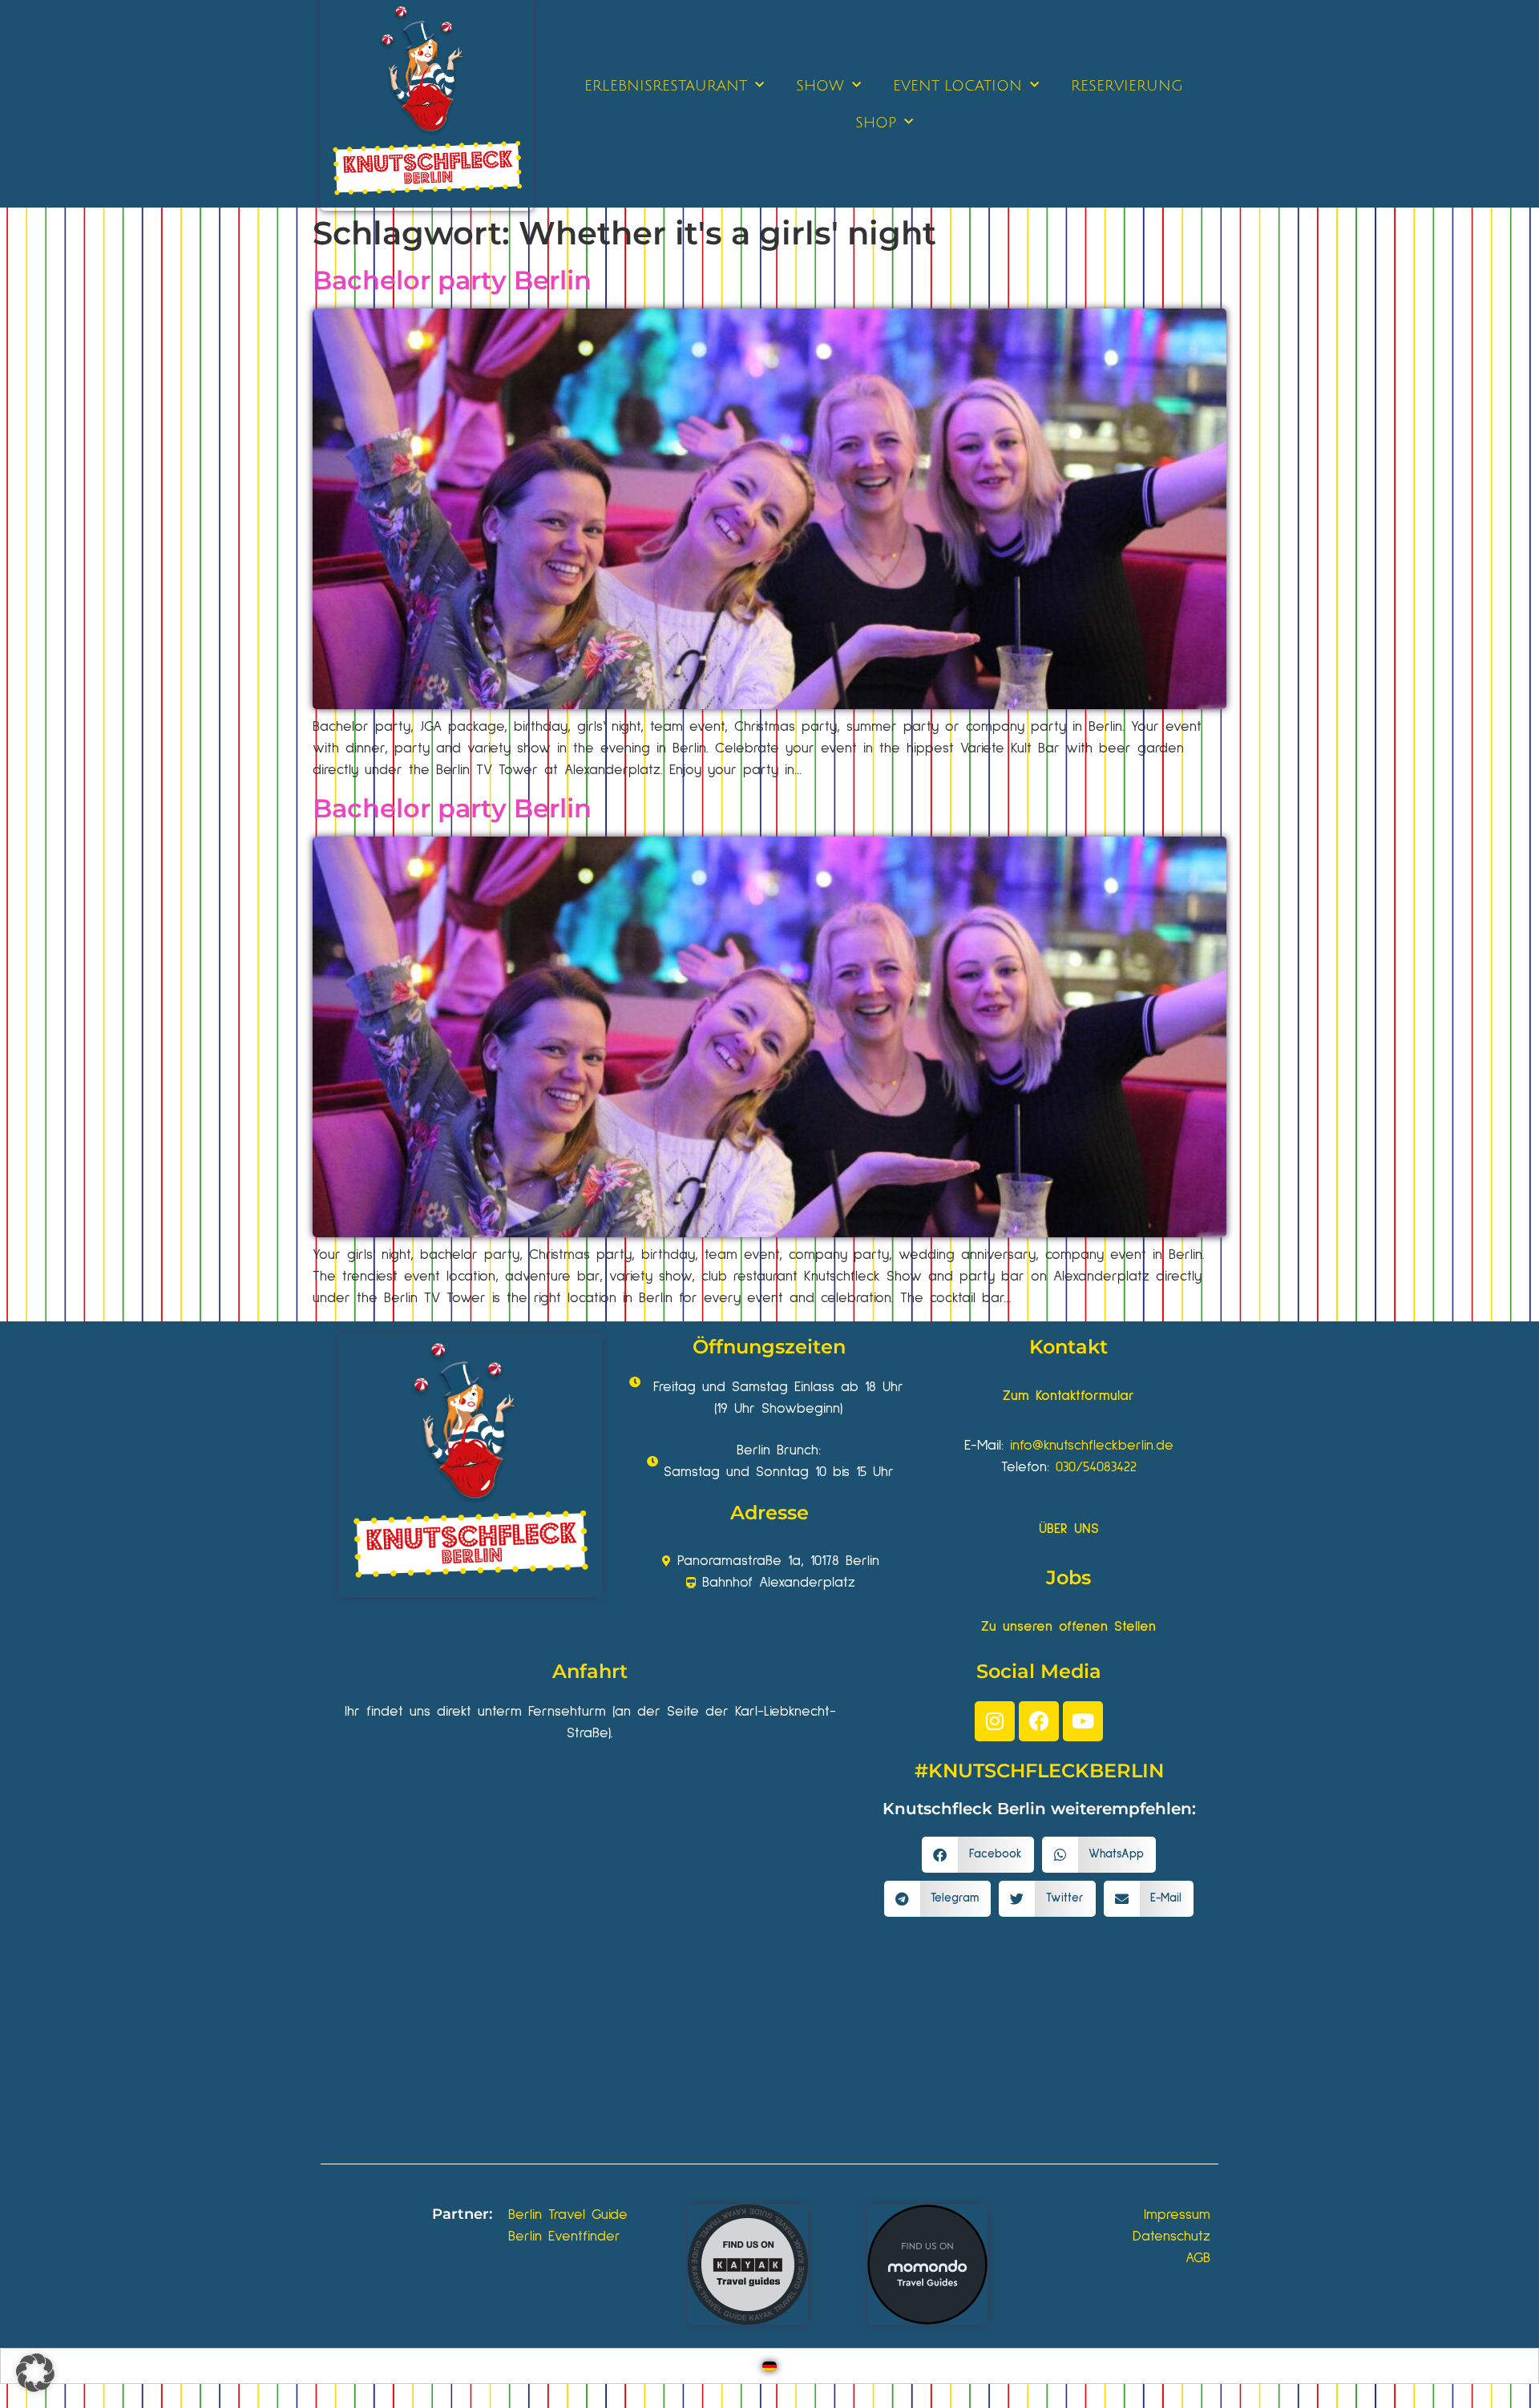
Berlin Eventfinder (564, 2237)
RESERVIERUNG (1127, 86)
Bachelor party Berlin (452, 280)
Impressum (1177, 2215)
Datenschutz (1171, 2237)
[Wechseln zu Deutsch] (769, 2366)
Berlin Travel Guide (568, 2215)
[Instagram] (995, 1721)
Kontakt (1068, 1347)
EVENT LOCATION (957, 86)
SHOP (876, 123)
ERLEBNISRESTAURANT (666, 86)
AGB (1198, 2258)
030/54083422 (1096, 1467)
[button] (978, 1855)
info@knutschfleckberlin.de (1092, 1446)
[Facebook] (1039, 1721)
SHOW (820, 86)
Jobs (1068, 1577)
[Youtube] (1083, 1721)
